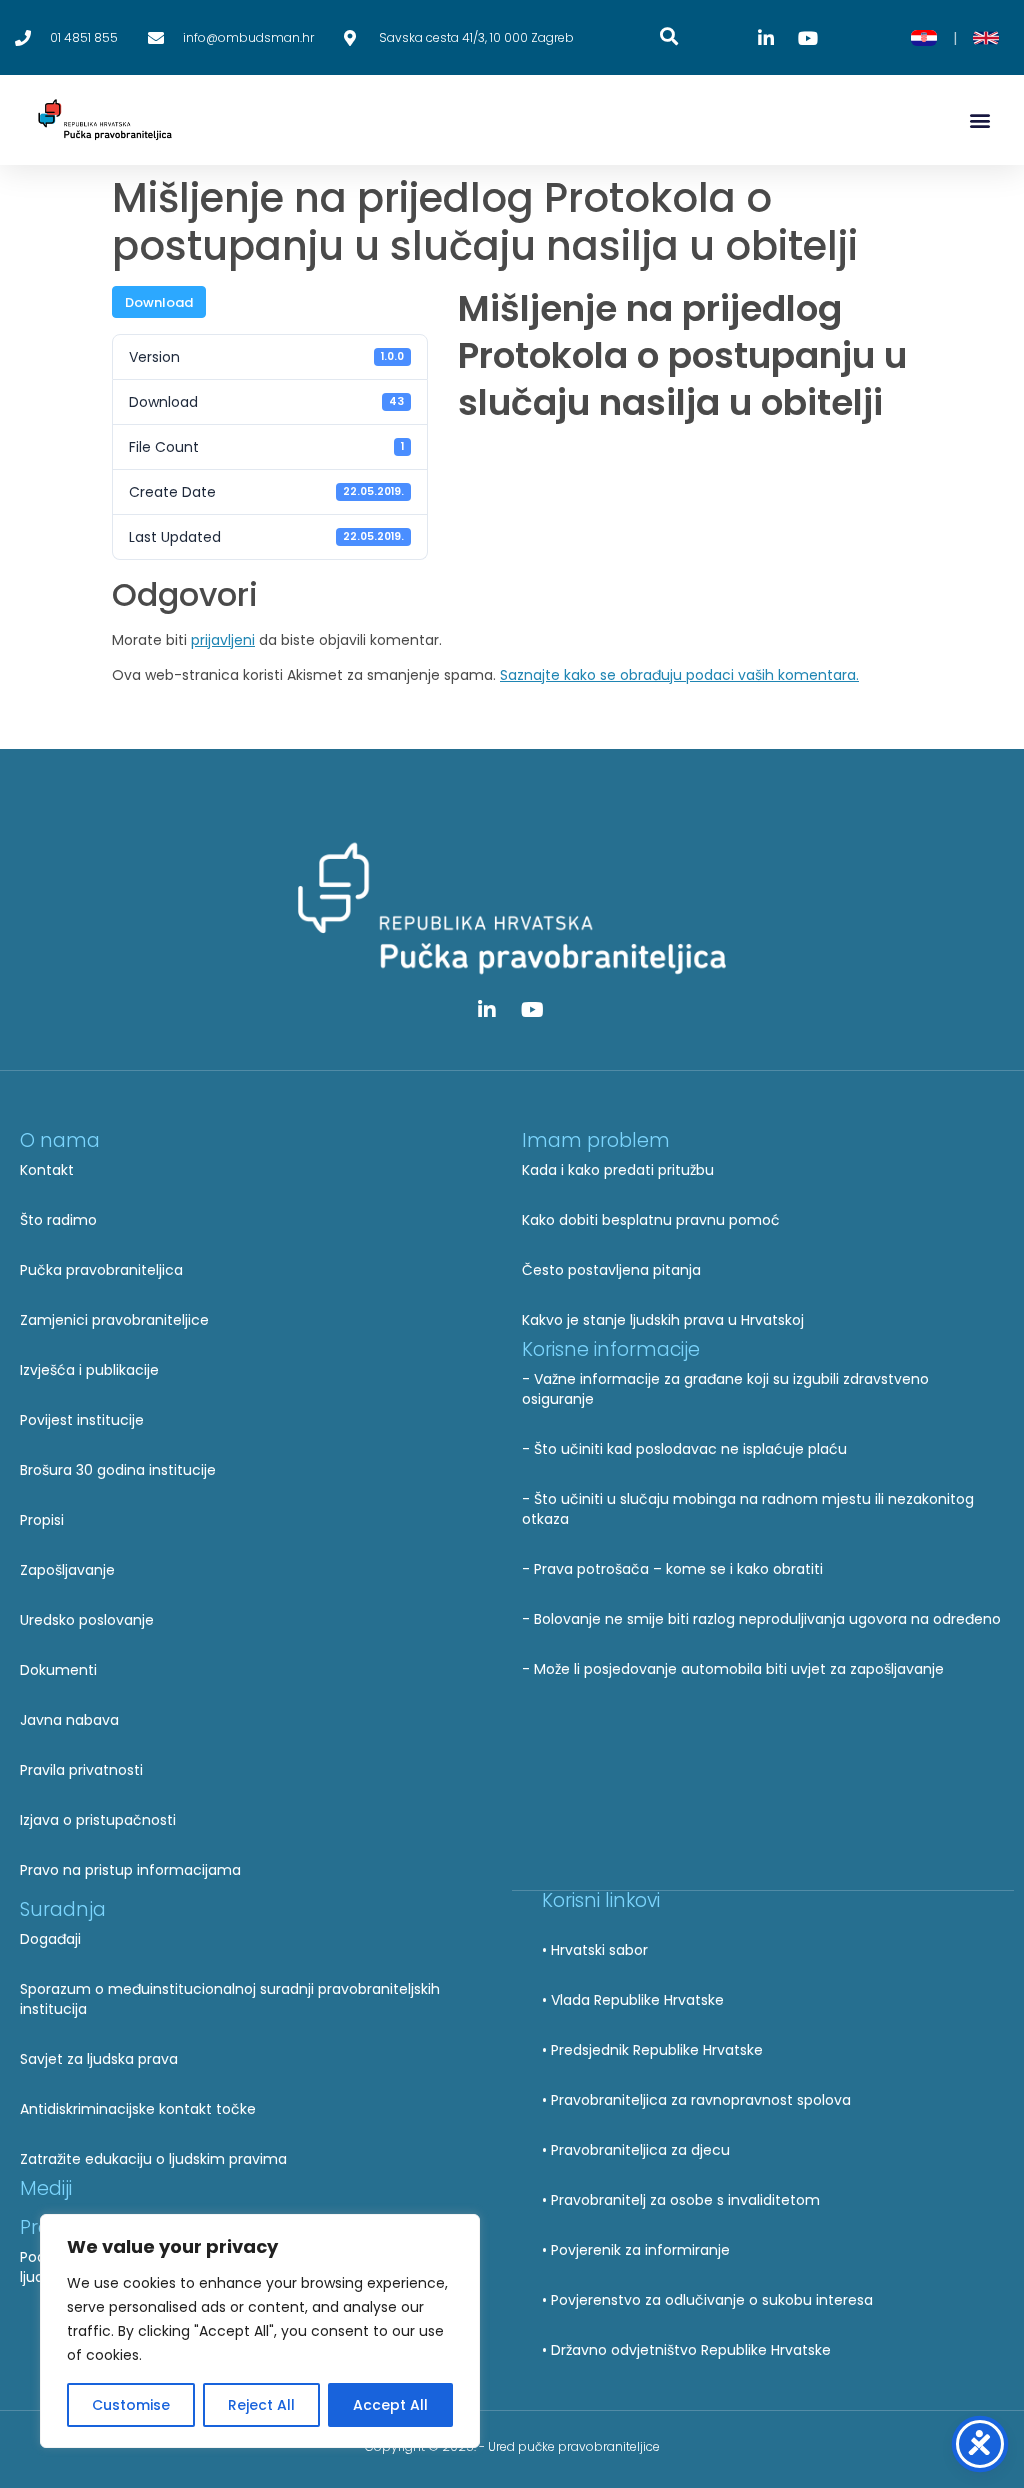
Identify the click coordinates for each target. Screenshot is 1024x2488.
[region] (260, 2331)
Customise (131, 2405)
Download (159, 302)
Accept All (390, 2405)
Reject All (261, 2405)
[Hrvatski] (924, 38)
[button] (979, 120)
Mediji (46, 2188)
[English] (986, 38)
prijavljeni (223, 640)
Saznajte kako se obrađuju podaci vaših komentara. (679, 675)
